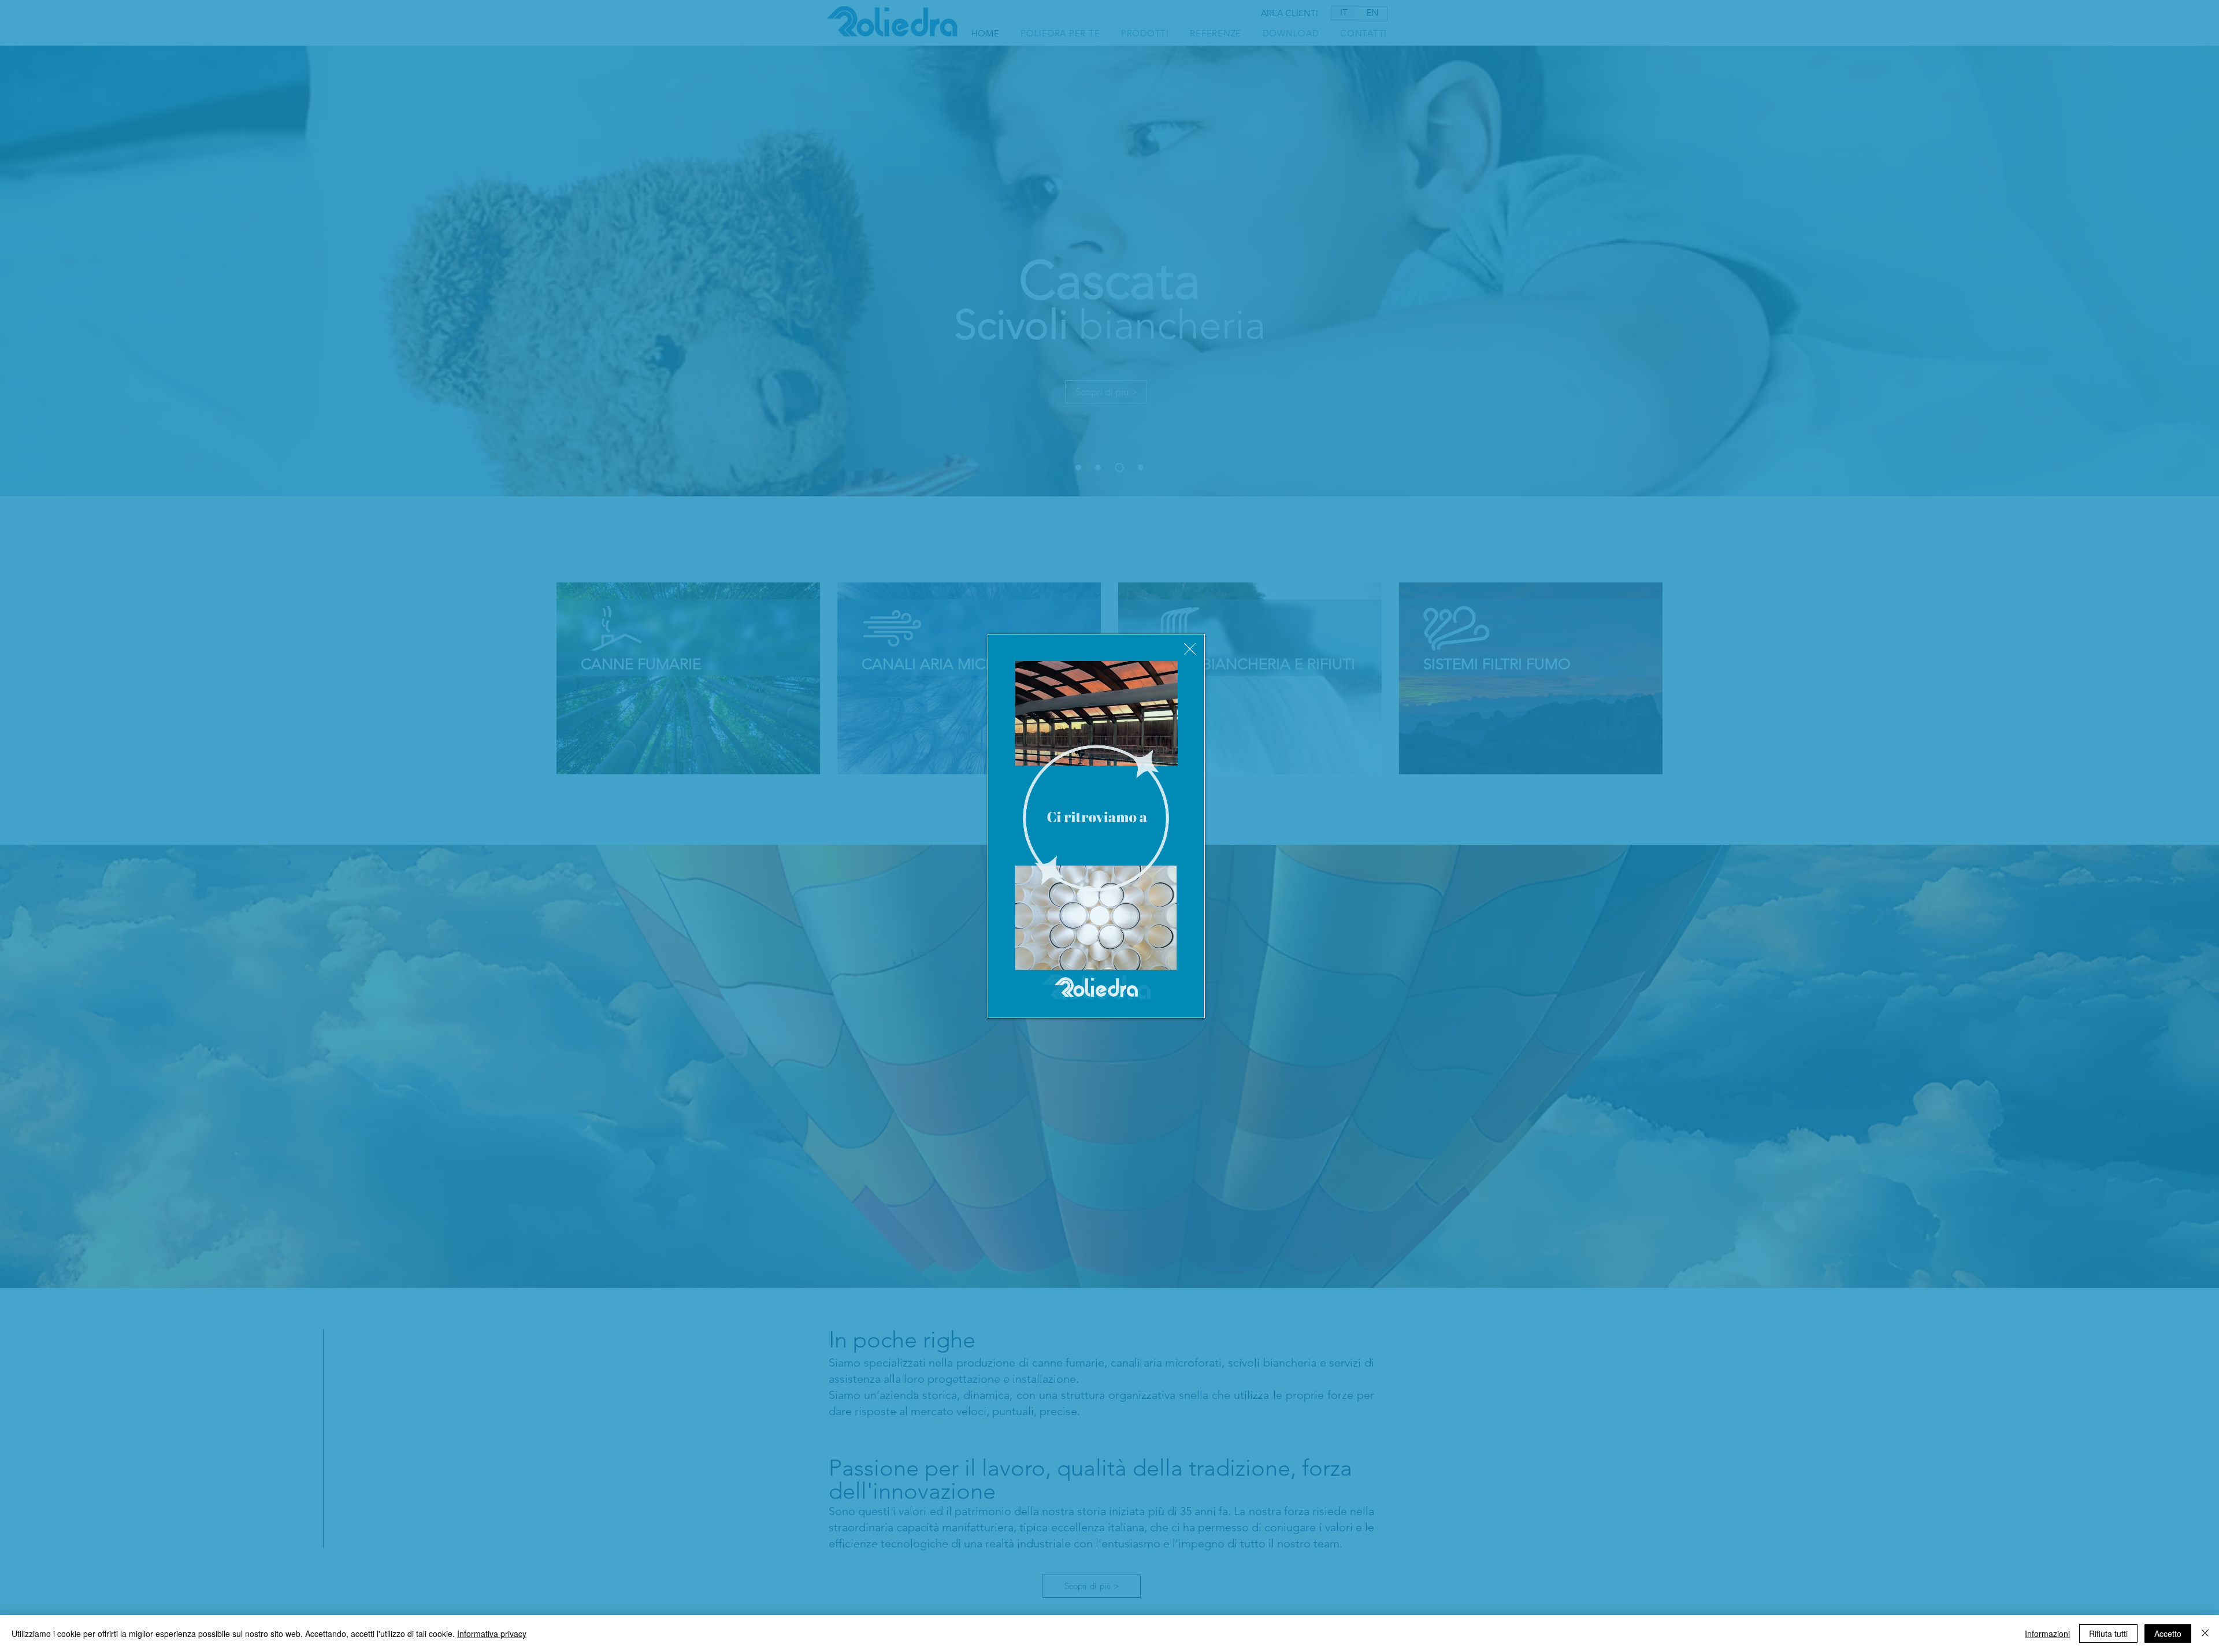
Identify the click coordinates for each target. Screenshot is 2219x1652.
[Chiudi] (2205, 1634)
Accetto (2168, 1634)
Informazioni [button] (2047, 1634)
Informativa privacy (492, 1634)
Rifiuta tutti (2108, 1634)
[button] (1190, 649)
